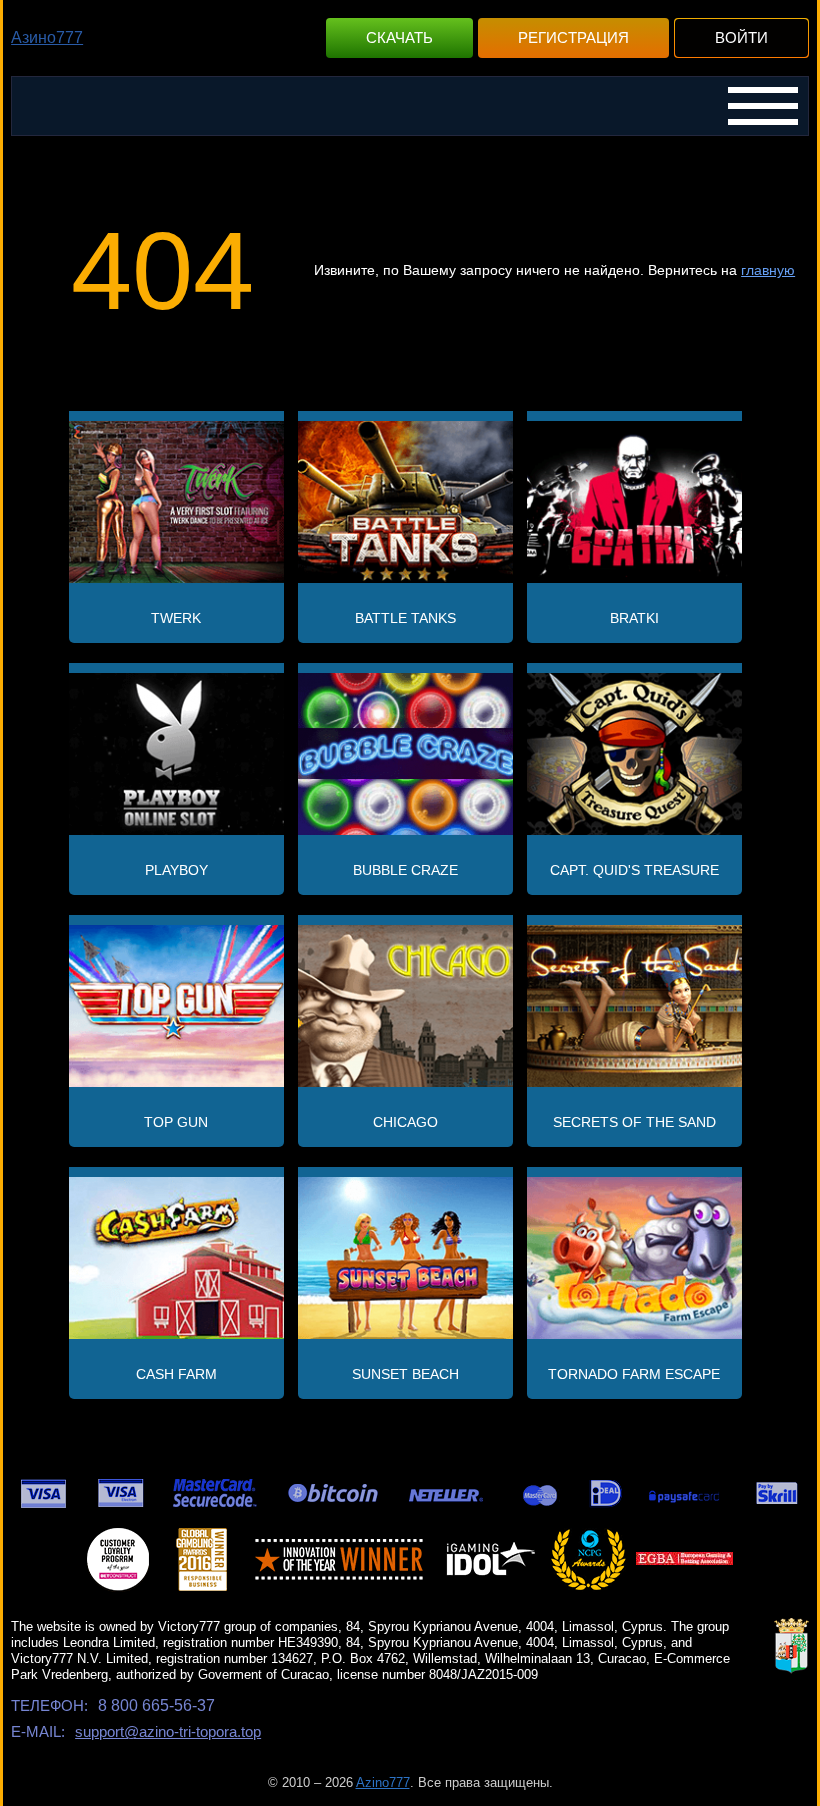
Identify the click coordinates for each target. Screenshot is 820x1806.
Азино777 (47, 37)
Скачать (399, 37)
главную (768, 270)
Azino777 (383, 1782)
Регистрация (573, 37)
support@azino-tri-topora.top (168, 1731)
